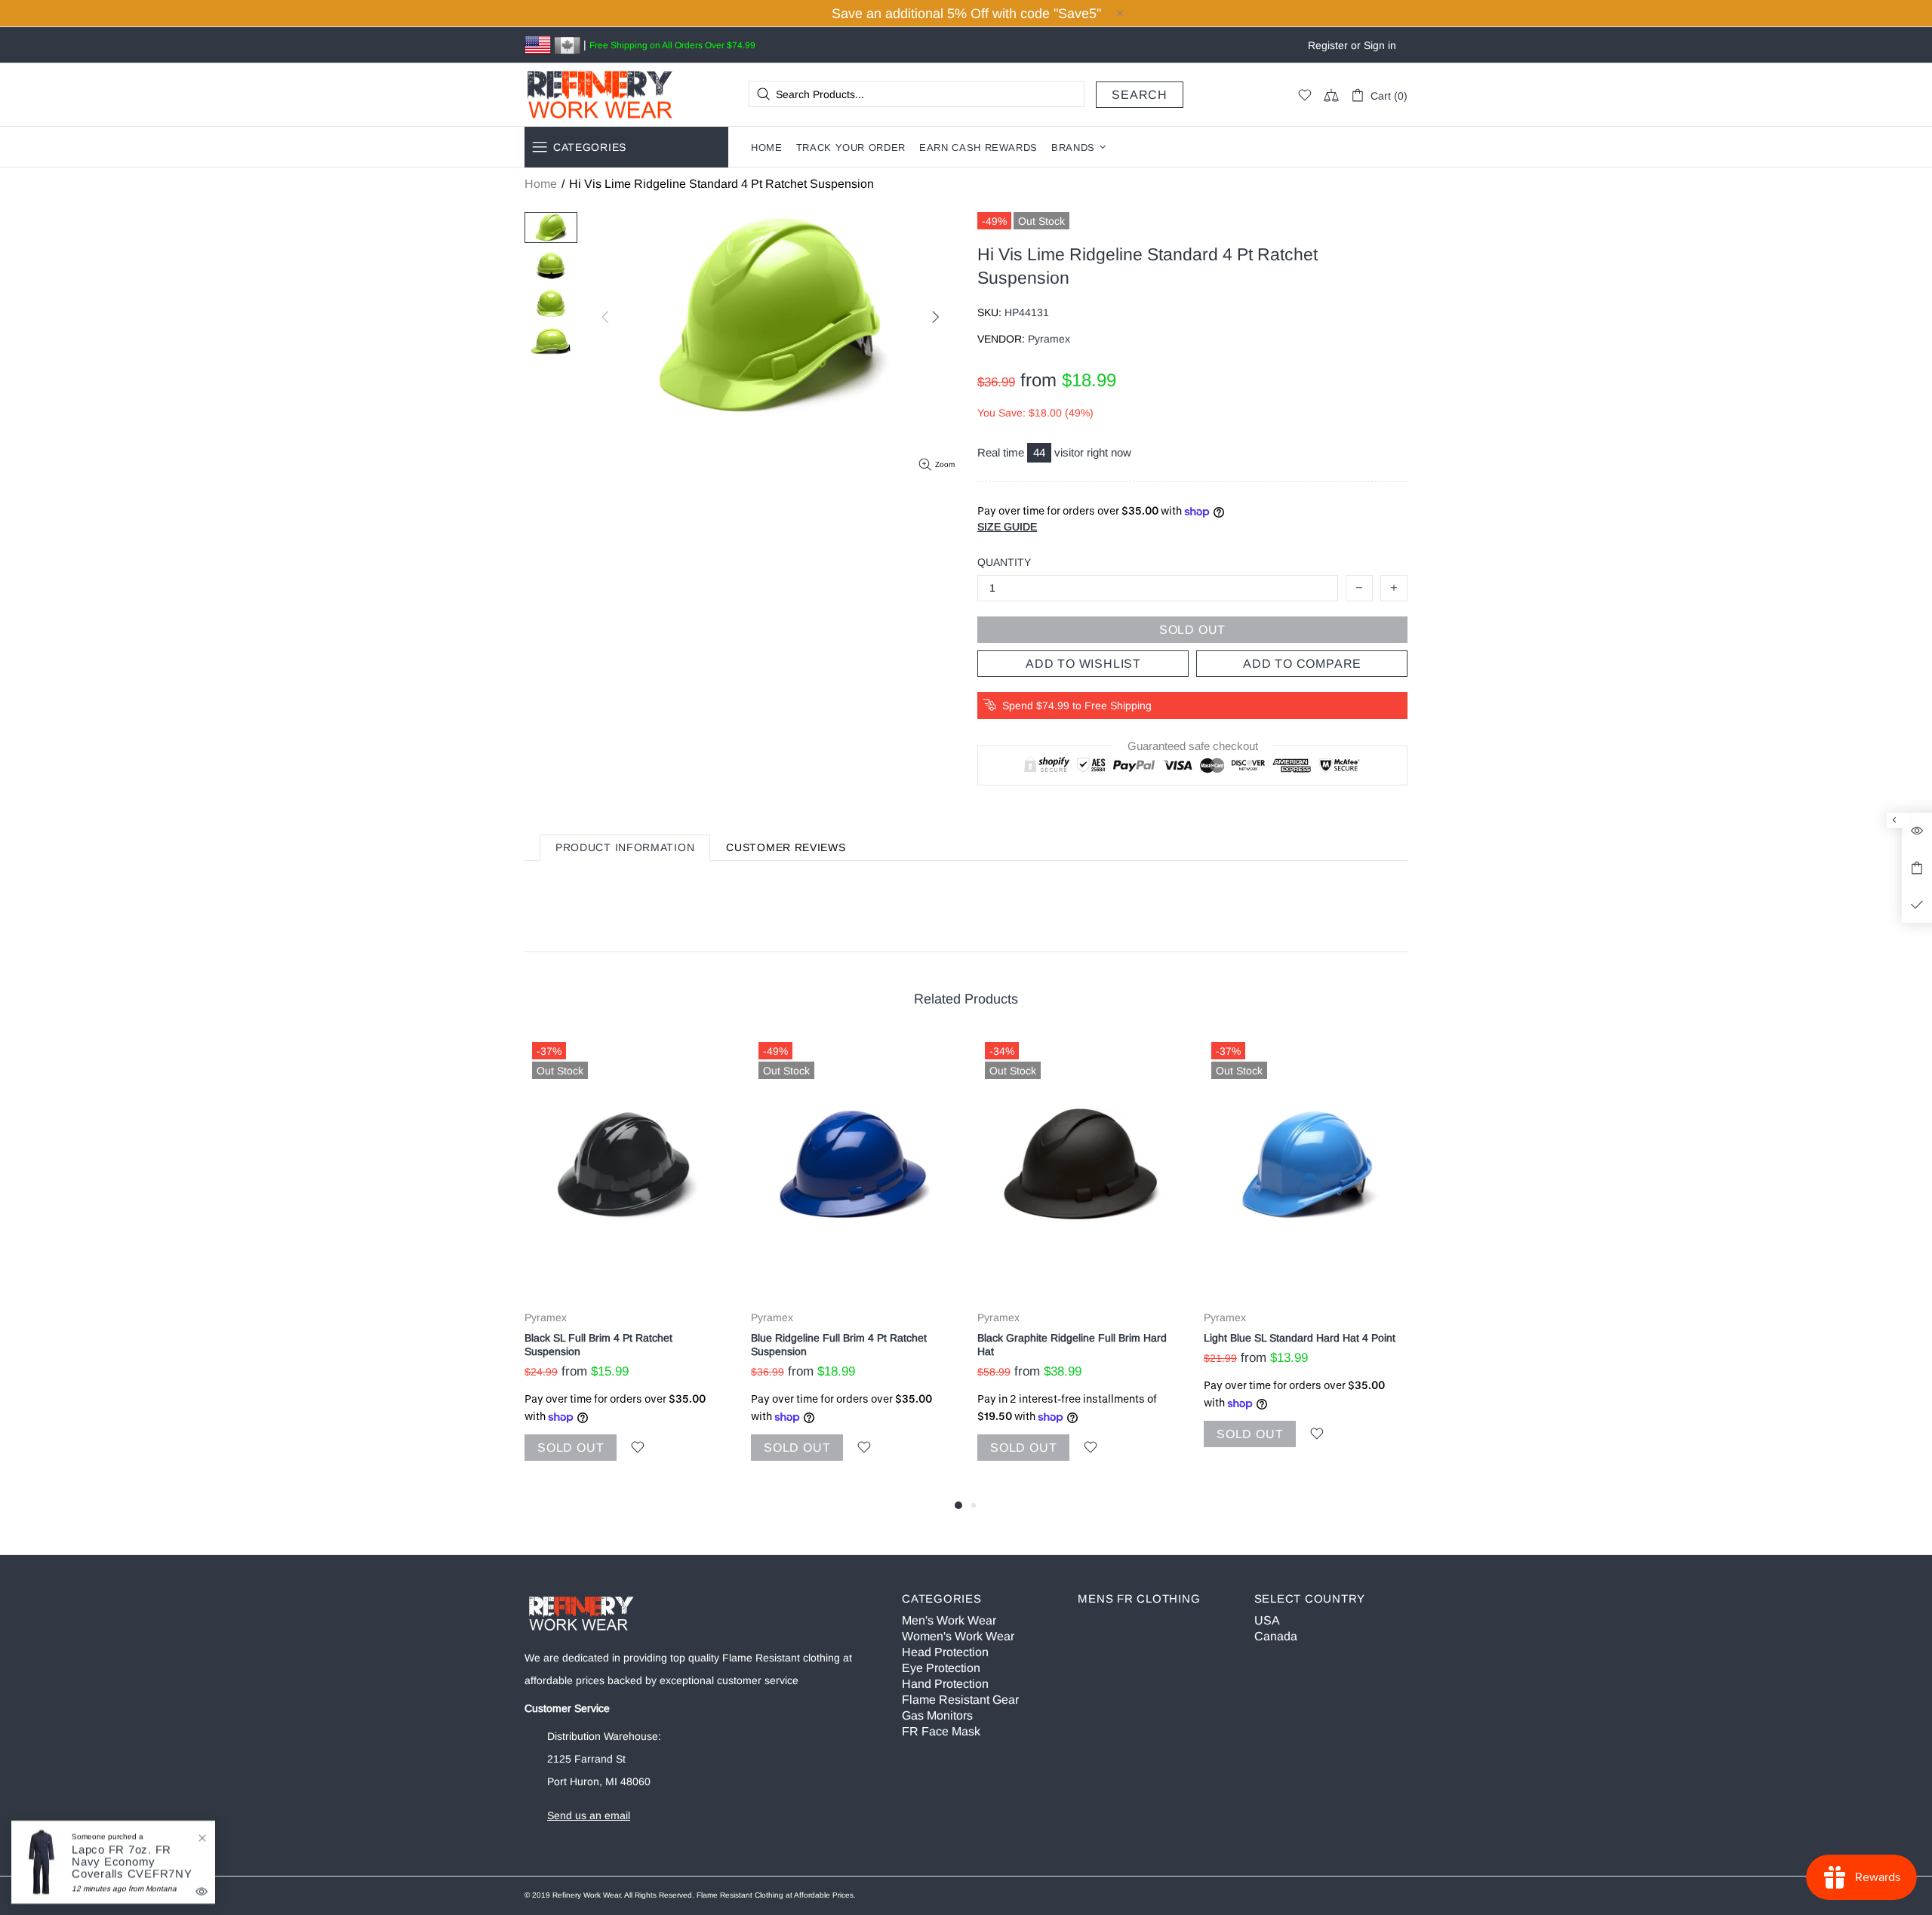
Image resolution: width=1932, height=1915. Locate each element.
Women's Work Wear (958, 1636)
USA (1267, 1620)
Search (1140, 95)
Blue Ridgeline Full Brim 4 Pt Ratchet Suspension (839, 1345)
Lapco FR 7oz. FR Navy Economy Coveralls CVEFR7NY (132, 1861)
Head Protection (945, 1652)
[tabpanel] (626, 1265)
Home (541, 184)
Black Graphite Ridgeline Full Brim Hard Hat (1072, 1345)
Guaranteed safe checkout (1193, 746)
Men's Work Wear (949, 1620)
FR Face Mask (941, 1731)
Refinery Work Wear (600, 95)
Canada (1276, 1636)
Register (1328, 45)
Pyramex (546, 1317)
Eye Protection (941, 1668)
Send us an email (589, 1815)
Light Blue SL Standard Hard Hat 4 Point (1300, 1338)
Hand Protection (945, 1684)
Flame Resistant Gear (960, 1700)
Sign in (1380, 45)
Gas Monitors (937, 1715)
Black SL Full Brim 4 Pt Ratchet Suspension (598, 1345)
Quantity (1004, 562)
